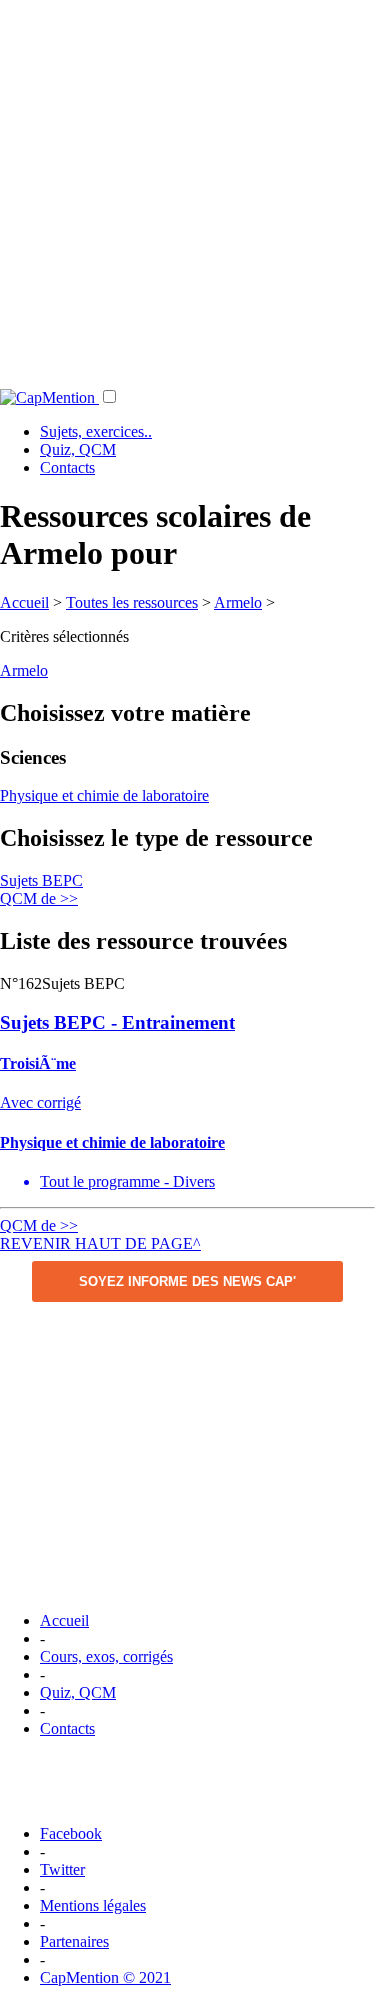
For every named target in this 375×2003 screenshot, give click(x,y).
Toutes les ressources (132, 602)
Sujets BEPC (41, 880)
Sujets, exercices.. (96, 431)
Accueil (24, 602)
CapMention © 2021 (105, 1977)
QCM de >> (39, 898)
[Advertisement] (187, 187)
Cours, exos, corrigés (106, 1656)
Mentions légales (93, 1905)
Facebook (71, 1833)
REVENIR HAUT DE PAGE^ (100, 1243)
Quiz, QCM (78, 449)
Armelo (238, 602)
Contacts (67, 467)
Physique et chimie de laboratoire (104, 795)
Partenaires (74, 1941)
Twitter (62, 1869)
